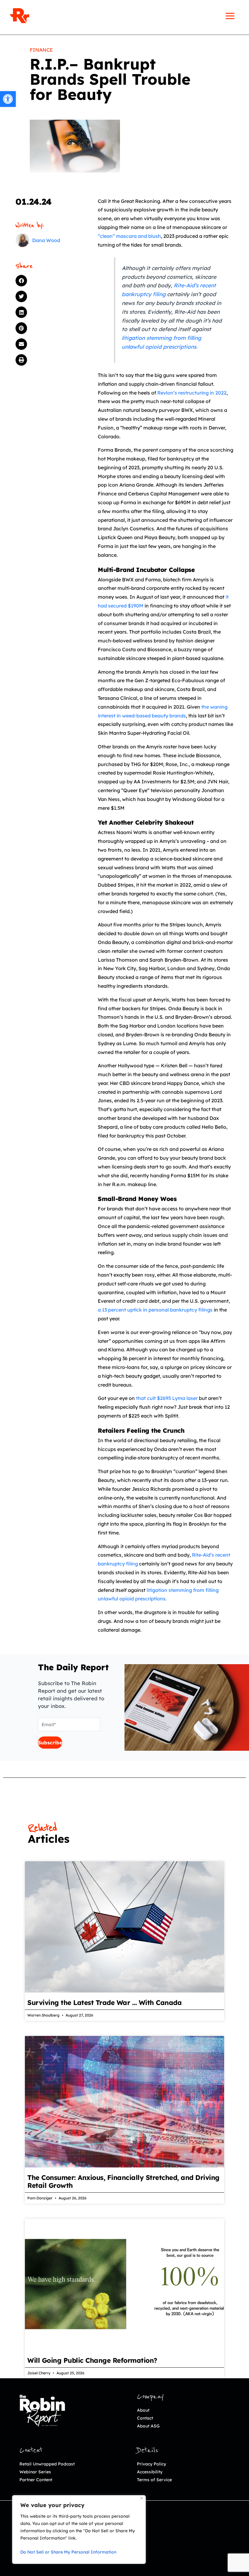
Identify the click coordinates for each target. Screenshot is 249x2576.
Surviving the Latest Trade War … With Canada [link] (104, 2003)
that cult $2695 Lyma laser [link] (167, 1398)
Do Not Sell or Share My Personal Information (68, 2552)
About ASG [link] (148, 2426)
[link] (8, 99)
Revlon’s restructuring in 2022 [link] (192, 393)
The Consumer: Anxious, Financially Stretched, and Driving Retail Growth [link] (123, 2181)
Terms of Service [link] (154, 2480)
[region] (79, 2530)
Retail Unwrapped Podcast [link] (47, 2464)
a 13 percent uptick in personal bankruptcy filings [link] (155, 1310)
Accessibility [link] (150, 2472)
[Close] (142, 2498)
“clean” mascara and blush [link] (129, 236)
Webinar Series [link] (35, 2472)
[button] (46, 281)
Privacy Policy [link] (152, 2464)
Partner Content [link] (36, 2480)
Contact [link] (145, 2418)
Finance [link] (41, 50)
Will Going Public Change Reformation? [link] (92, 2360)
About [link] (143, 2410)
